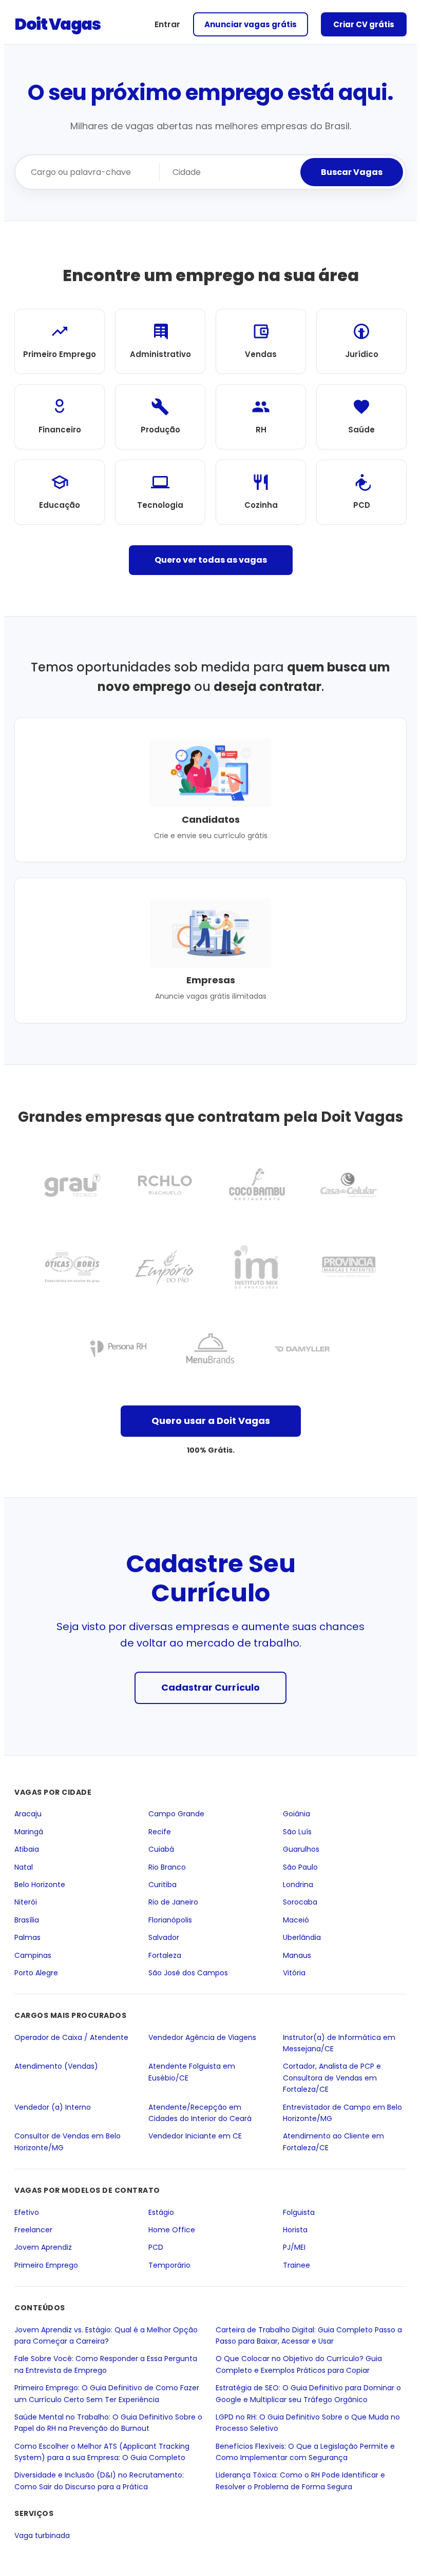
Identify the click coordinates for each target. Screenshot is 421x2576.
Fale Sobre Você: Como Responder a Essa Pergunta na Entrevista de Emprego (106, 2364)
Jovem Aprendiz (43, 2247)
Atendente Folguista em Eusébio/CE (192, 2072)
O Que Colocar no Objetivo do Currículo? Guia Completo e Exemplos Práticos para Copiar (299, 2364)
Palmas (27, 1937)
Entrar (167, 24)
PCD (156, 2247)
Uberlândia (302, 1937)
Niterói (26, 1902)
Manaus (297, 1955)
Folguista (299, 2212)
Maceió (296, 1919)
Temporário (169, 2265)
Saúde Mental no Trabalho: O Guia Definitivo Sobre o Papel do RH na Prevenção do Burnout (108, 2422)
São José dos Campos (188, 1973)
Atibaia (27, 1849)
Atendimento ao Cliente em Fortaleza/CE (333, 2142)
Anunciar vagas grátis (251, 24)
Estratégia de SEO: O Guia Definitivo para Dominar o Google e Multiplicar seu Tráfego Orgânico (308, 2393)
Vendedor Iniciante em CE (195, 2136)
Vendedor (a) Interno (53, 2107)
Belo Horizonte (40, 1885)
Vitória (294, 1973)
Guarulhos (301, 1849)
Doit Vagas (57, 24)
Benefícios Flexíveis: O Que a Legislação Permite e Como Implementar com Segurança (305, 2451)
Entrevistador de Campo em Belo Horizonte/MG (342, 2112)
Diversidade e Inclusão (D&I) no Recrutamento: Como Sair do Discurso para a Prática (99, 2481)
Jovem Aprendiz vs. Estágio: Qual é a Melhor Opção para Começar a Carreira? (106, 2335)
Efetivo (27, 2212)
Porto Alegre (36, 1973)
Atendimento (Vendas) (56, 2066)
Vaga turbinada (42, 2535)
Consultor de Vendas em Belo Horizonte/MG (68, 2142)
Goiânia (296, 1814)
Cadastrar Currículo (210, 1687)
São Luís (297, 1831)
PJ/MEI (294, 2247)
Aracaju (28, 1814)
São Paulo (300, 1867)
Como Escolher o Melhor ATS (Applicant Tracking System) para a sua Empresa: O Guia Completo (102, 2451)
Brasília (27, 1919)
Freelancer (33, 2230)
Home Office (172, 2230)
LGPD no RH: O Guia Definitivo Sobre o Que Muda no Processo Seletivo (308, 2422)
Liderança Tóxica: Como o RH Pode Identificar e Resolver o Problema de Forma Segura (300, 2481)
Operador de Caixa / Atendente (71, 2037)
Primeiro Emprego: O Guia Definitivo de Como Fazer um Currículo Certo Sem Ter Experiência (107, 2393)
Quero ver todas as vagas (211, 560)
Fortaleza (165, 1955)
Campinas (33, 1955)
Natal (24, 1867)
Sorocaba (300, 1902)
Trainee (296, 2265)
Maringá (29, 1831)
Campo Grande (176, 1814)
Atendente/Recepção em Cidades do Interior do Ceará (200, 2112)
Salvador (164, 1937)
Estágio (161, 2212)
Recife (160, 1831)
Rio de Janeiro (173, 1902)
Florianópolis (170, 1919)
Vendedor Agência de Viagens (202, 2037)
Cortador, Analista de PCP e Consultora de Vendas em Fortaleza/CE (332, 2078)
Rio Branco (167, 1867)
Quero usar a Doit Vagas (211, 1421)
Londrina (298, 1885)
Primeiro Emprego (46, 2265)
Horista (295, 2230)
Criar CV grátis (364, 24)
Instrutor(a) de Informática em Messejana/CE (339, 2043)
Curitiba (162, 1885)
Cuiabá (161, 1849)
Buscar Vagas (352, 172)
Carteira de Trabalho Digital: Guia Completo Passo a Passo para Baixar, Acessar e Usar (309, 2335)
